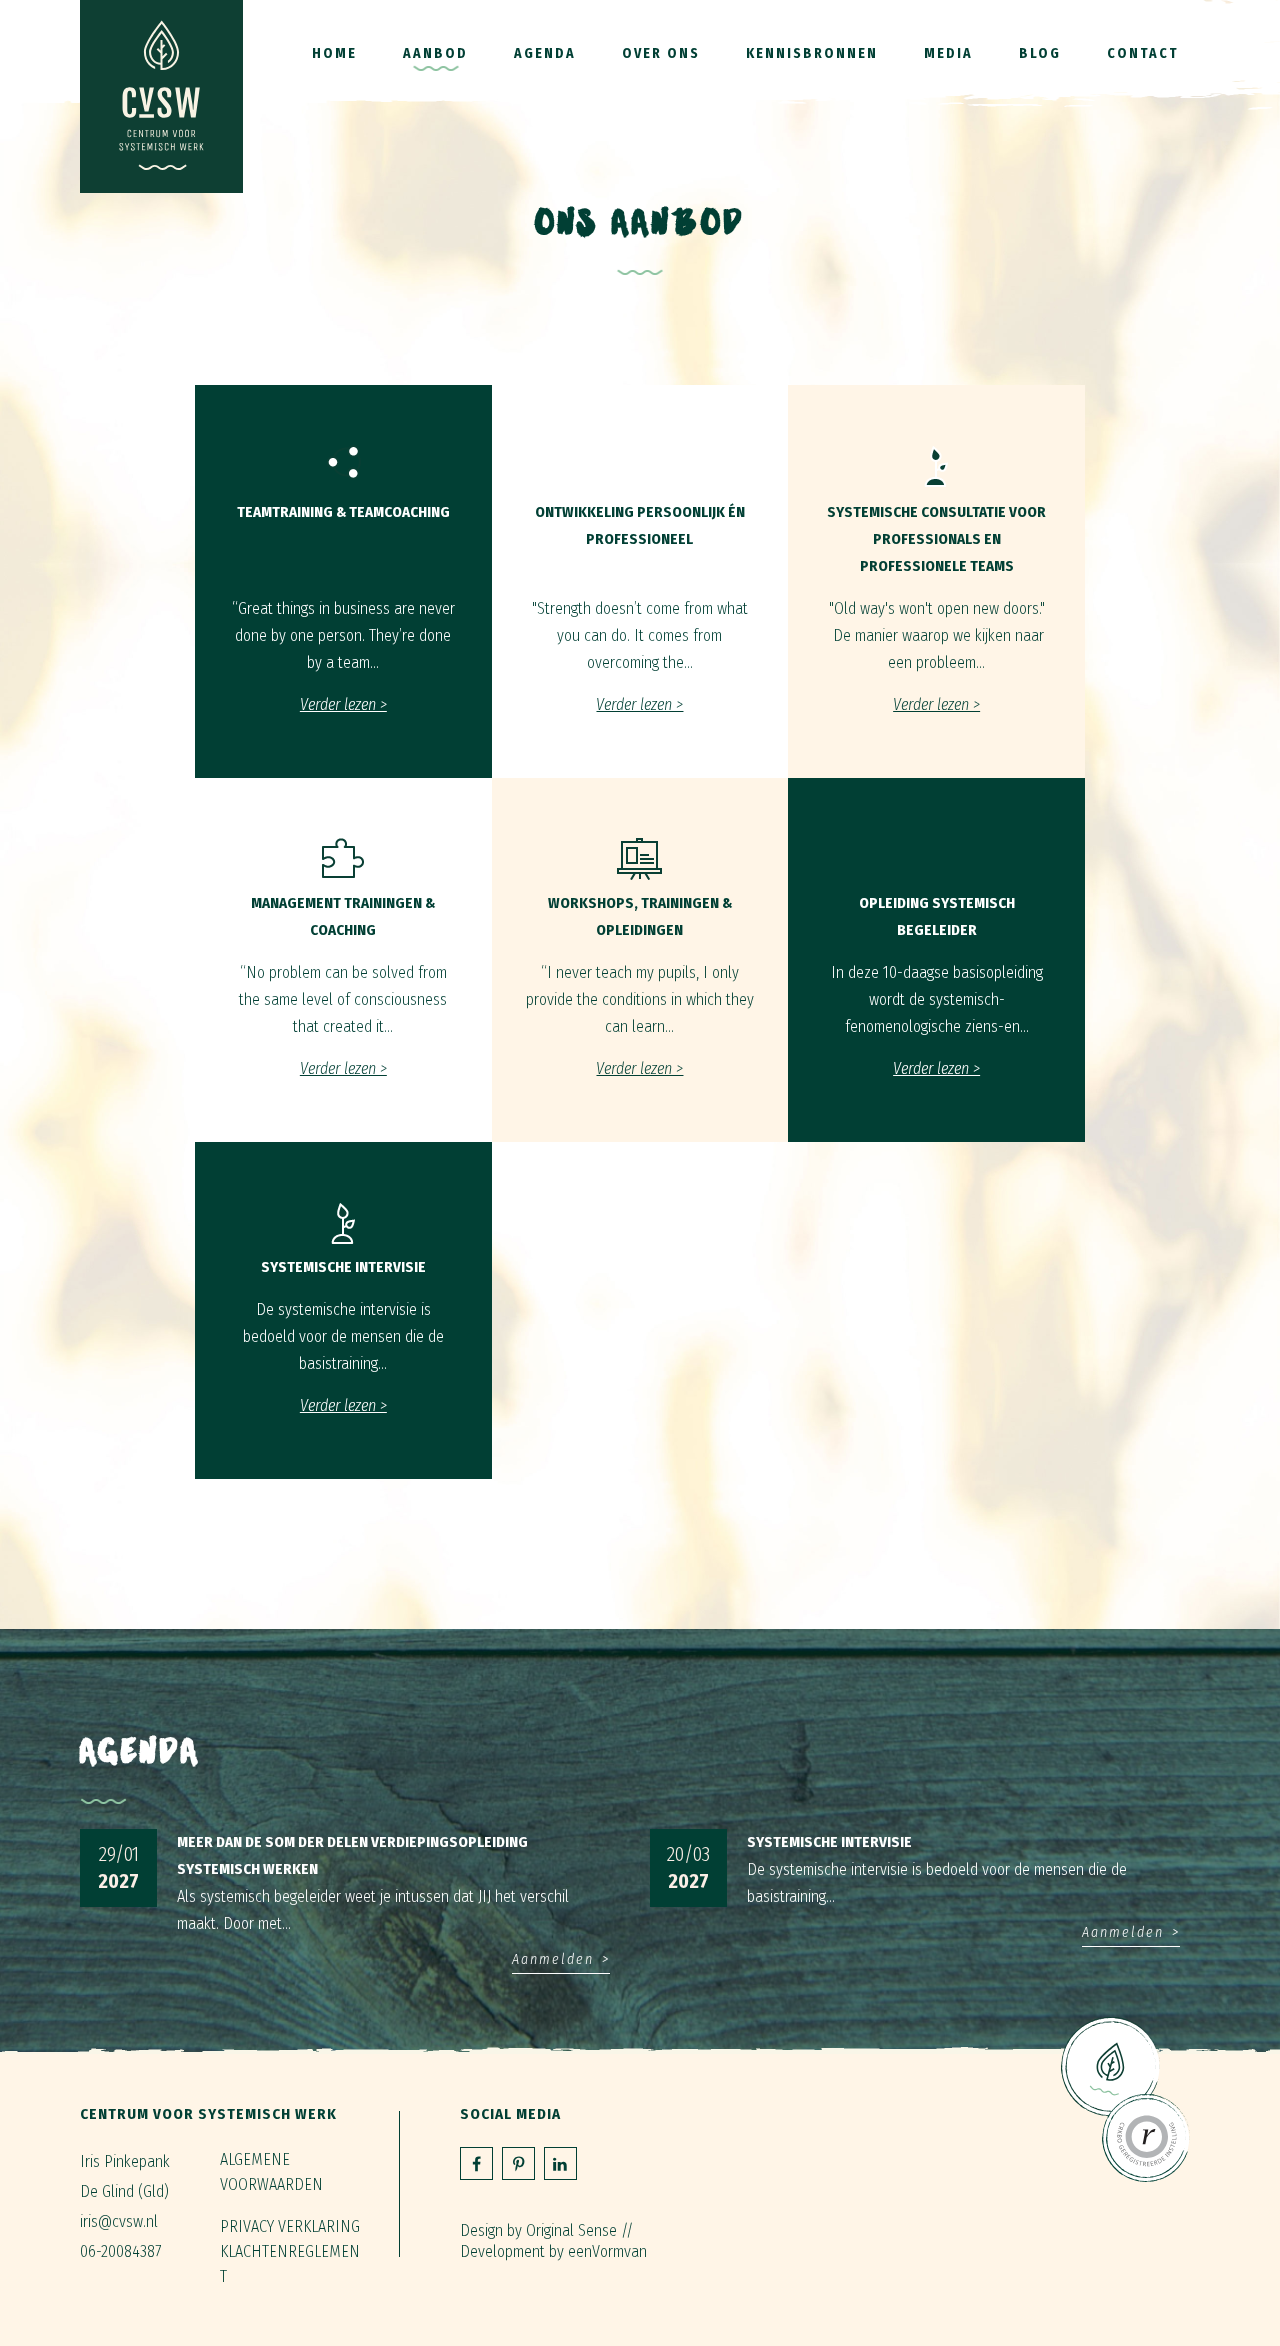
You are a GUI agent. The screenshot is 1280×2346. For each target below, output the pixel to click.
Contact (1143, 53)
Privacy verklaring (290, 2226)
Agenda (545, 53)
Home (334, 53)
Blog (1040, 53)
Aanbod (435, 53)
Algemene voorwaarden (271, 2172)
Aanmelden (553, 1959)
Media (948, 53)
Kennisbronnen (812, 53)
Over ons (661, 53)
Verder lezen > (343, 704)
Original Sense (571, 2230)
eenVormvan (607, 2251)
